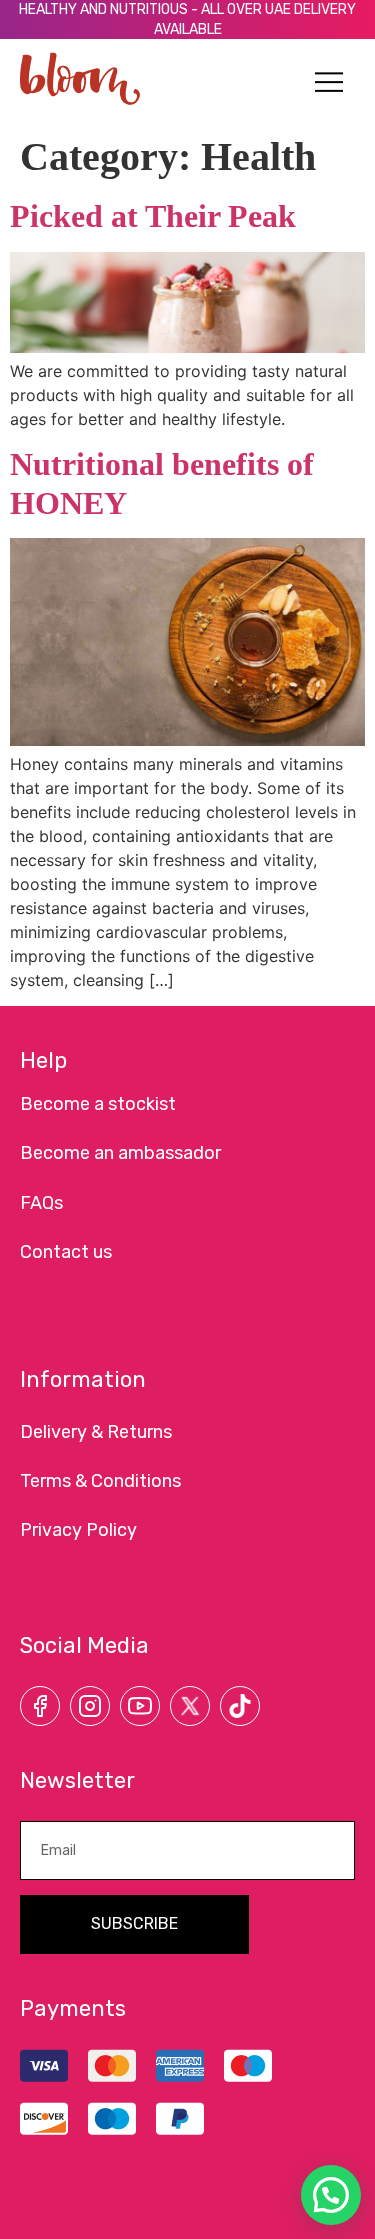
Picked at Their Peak (153, 216)
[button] (329, 82)
